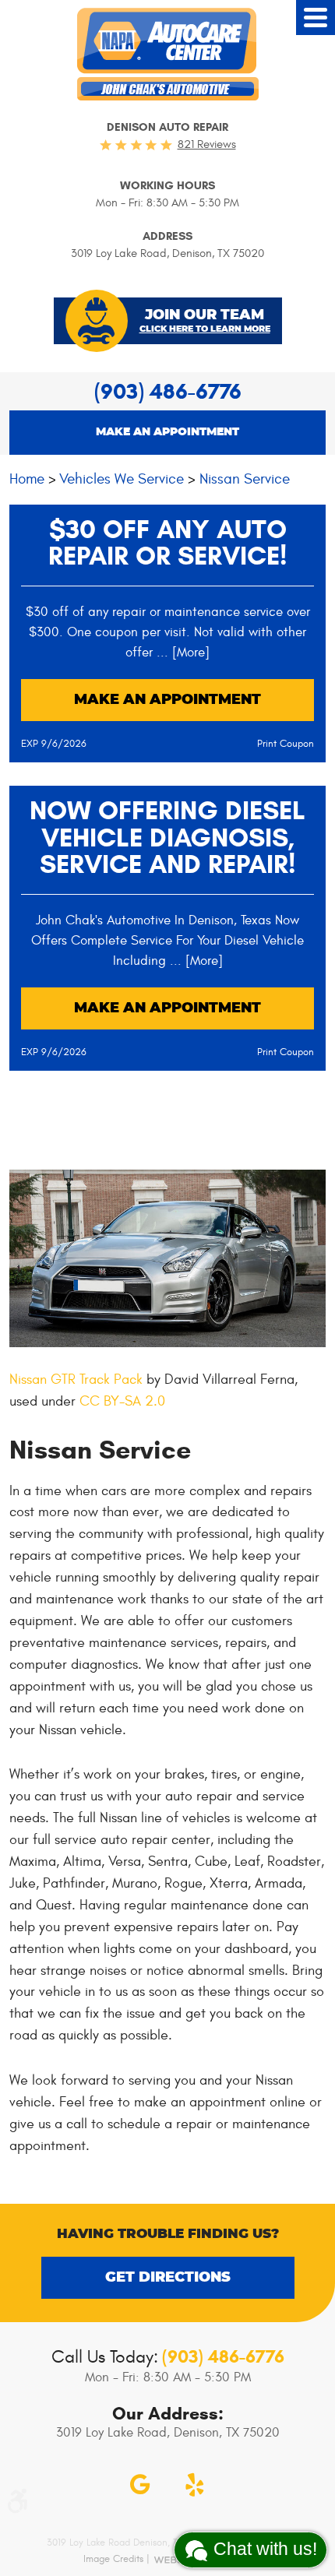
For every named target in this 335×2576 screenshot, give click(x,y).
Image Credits (113, 2559)
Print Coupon (286, 744)
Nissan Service (245, 479)
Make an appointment (167, 432)
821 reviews (207, 144)
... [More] (181, 653)
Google (140, 2485)
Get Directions (168, 2278)
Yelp (195, 2485)
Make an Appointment (167, 700)
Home (27, 479)
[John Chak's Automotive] (168, 54)
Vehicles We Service (122, 479)
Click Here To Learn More (205, 329)
